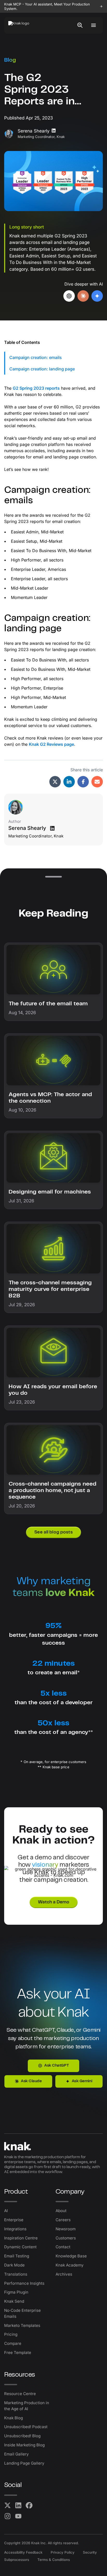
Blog (10, 60)
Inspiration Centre (21, 2238)
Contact (63, 2247)
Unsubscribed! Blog (22, 2436)
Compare (13, 2343)
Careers (63, 2220)
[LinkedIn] (18, 2505)
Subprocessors (17, 2560)
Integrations (15, 2229)
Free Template (18, 2353)
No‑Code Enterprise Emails (22, 2313)
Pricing (11, 2334)
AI (6, 2211)
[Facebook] (29, 2505)
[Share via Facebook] (83, 782)
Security (90, 2552)
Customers (66, 2238)
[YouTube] (18, 2516)
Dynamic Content (20, 2247)
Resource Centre (20, 2394)
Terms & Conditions (54, 2560)
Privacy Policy (63, 2552)
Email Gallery (16, 2454)
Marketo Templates (22, 2325)
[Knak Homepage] (22, 25)
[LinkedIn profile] (54, 131)
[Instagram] (8, 2516)
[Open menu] (93, 25)
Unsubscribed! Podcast (26, 2427)
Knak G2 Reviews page (51, 744)
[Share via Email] (97, 782)
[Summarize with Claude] (83, 296)
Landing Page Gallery (24, 2463)
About (61, 2211)
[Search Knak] (80, 25)
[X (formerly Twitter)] (8, 2505)
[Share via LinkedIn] (69, 782)
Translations (16, 2274)
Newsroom (66, 2229)
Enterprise (14, 2220)
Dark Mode (14, 2265)
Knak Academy (70, 2265)
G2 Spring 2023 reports (36, 388)
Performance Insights (24, 2283)
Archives (64, 2274)
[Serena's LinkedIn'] (52, 828)
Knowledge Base (71, 2256)
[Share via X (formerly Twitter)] (55, 782)
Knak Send (14, 2301)
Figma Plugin (16, 2292)
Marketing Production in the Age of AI (27, 2406)
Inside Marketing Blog (24, 2445)
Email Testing (17, 2256)
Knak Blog (14, 2418)
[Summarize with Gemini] (97, 296)
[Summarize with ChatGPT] (69, 296)
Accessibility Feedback (23, 2552)
